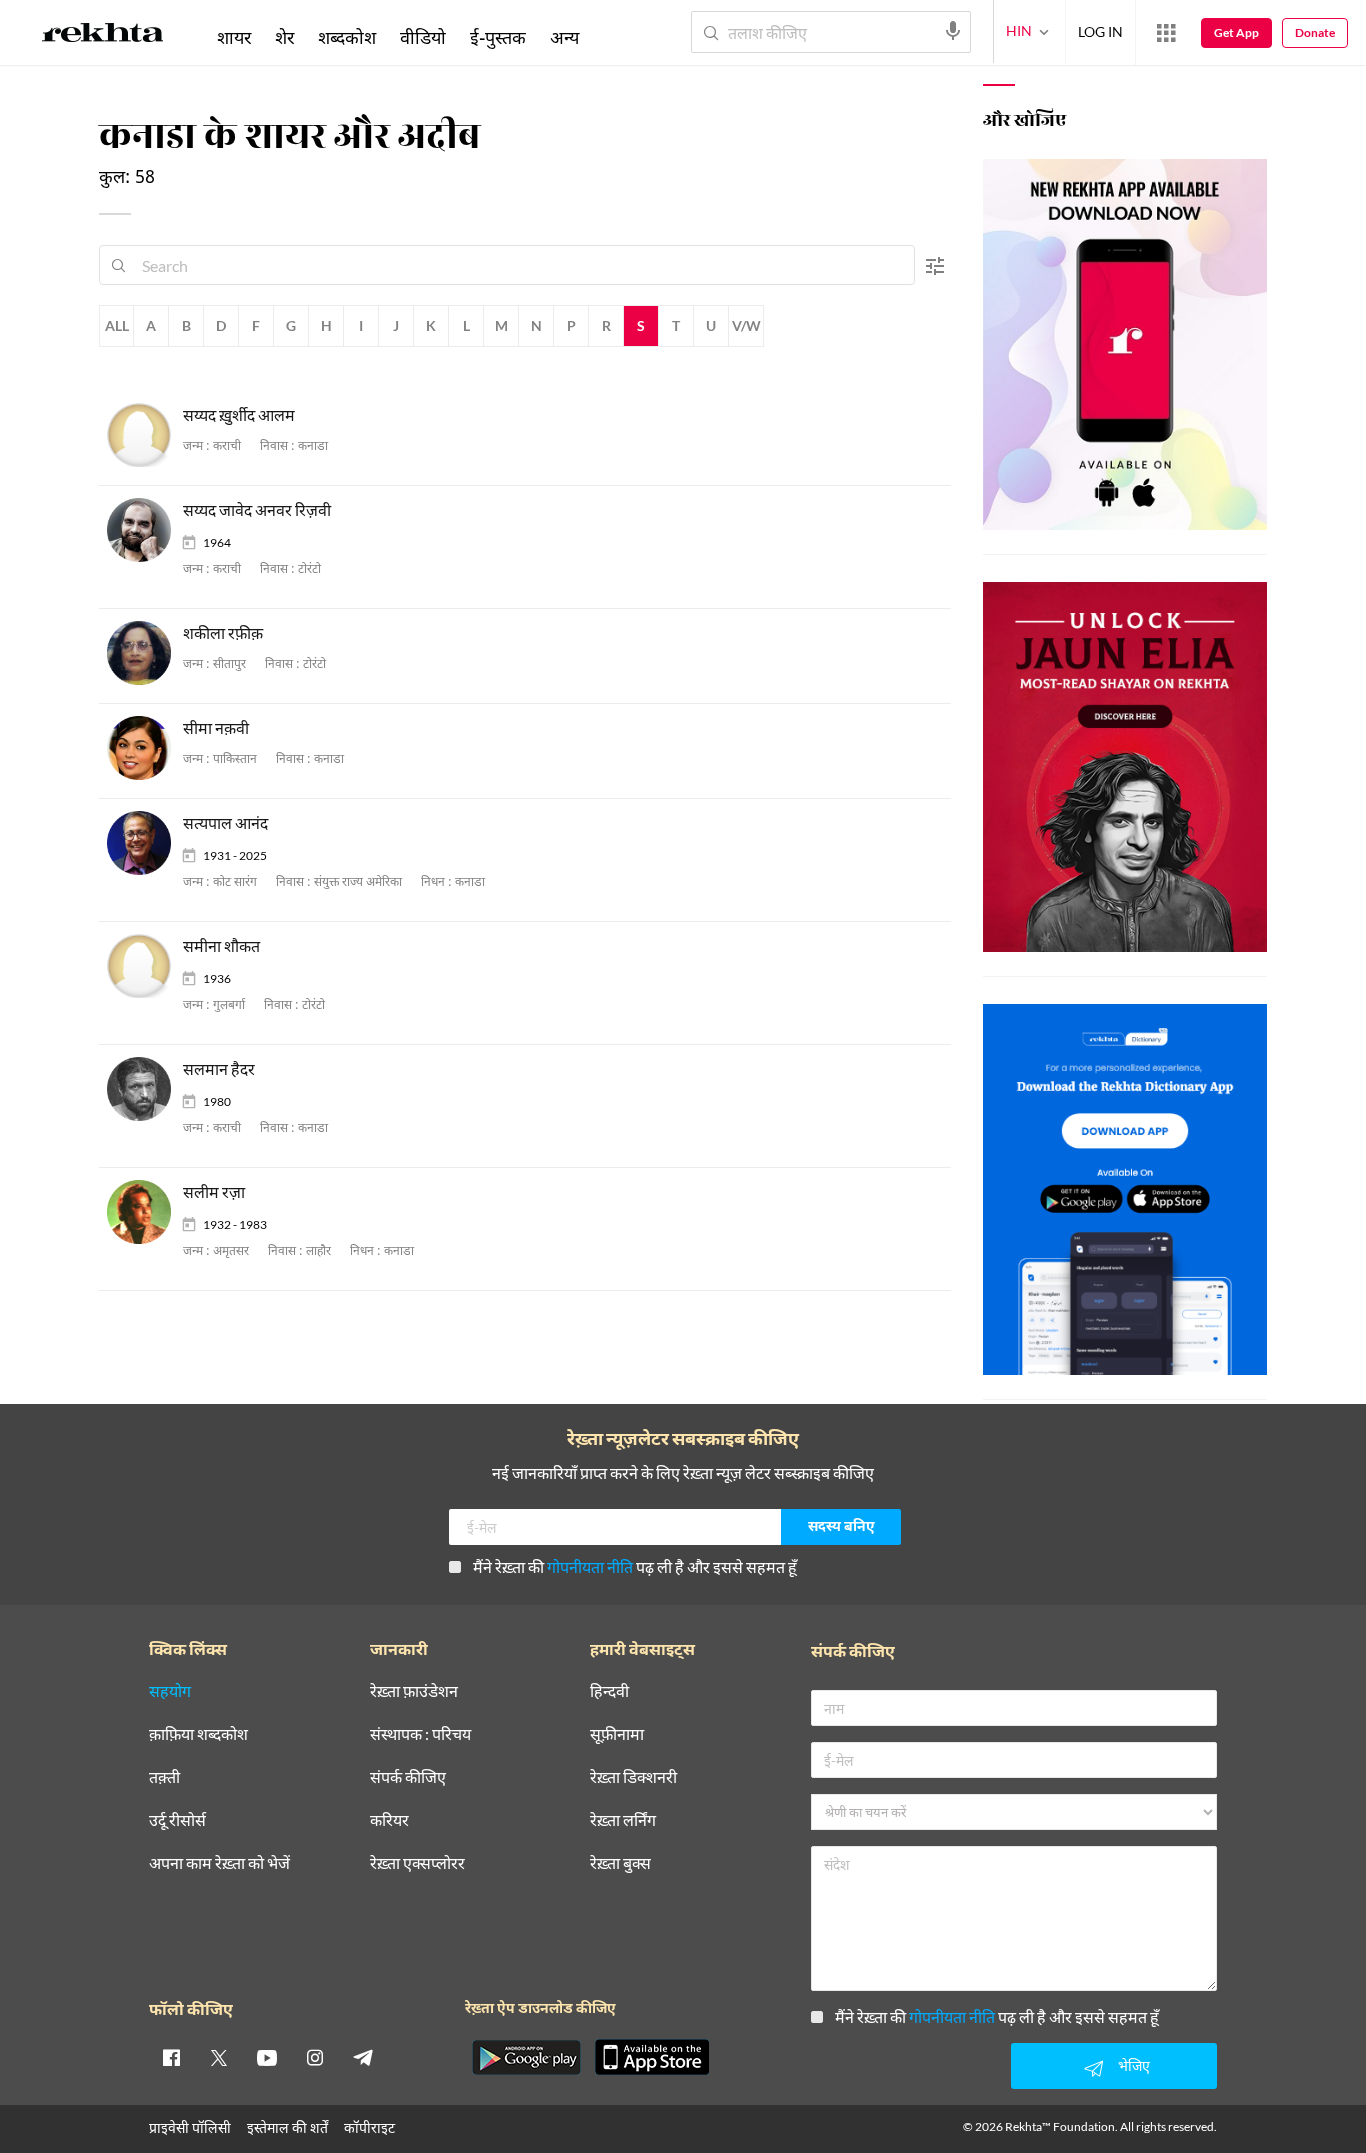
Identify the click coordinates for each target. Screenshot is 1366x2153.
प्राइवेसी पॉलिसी (190, 2127)
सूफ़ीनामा (617, 1734)
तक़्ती (164, 1777)
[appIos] (652, 2057)
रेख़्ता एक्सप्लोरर (417, 1863)
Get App (1236, 32)
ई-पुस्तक (498, 37)
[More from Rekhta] (1166, 33)
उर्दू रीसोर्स (177, 1820)
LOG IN (1100, 31)
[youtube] (267, 2057)
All (117, 325)
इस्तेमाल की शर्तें (287, 2127)
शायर (234, 37)
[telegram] (363, 2057)
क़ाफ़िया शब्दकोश (198, 1734)
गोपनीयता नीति (590, 1566)
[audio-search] (953, 31)
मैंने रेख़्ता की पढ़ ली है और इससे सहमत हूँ (635, 1566)
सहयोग (170, 1691)
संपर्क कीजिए (408, 1777)
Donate (1315, 32)
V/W (746, 325)
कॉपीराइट (369, 2127)
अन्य (564, 37)
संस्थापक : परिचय (420, 1734)
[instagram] (315, 2057)
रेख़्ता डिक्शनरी (633, 1777)
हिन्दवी (609, 1691)
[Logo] (103, 36)
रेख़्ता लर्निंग (623, 1820)
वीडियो (423, 37)
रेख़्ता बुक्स (620, 1863)
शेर (284, 37)
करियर (389, 1820)
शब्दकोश (347, 37)
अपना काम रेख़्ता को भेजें (219, 1863)
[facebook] (171, 2057)
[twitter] (219, 2057)
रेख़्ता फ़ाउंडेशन (414, 1691)
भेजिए (1134, 2065)
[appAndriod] (526, 2057)
